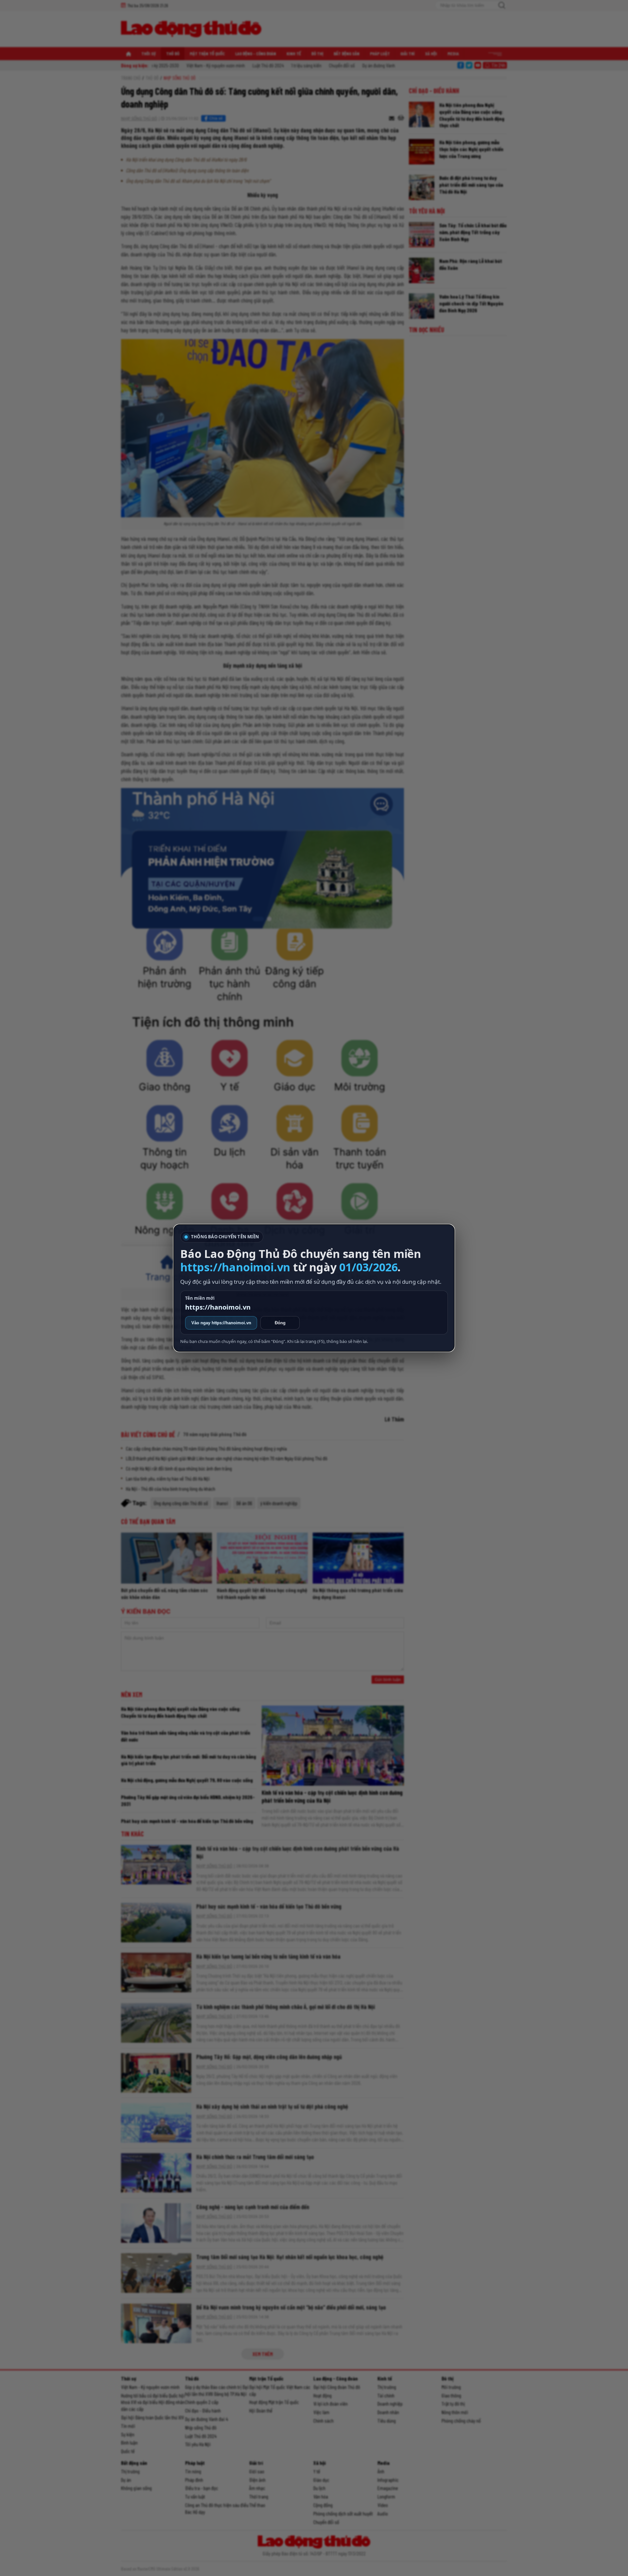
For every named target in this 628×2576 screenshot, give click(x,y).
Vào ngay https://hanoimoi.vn (221, 1323)
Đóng (280, 1323)
